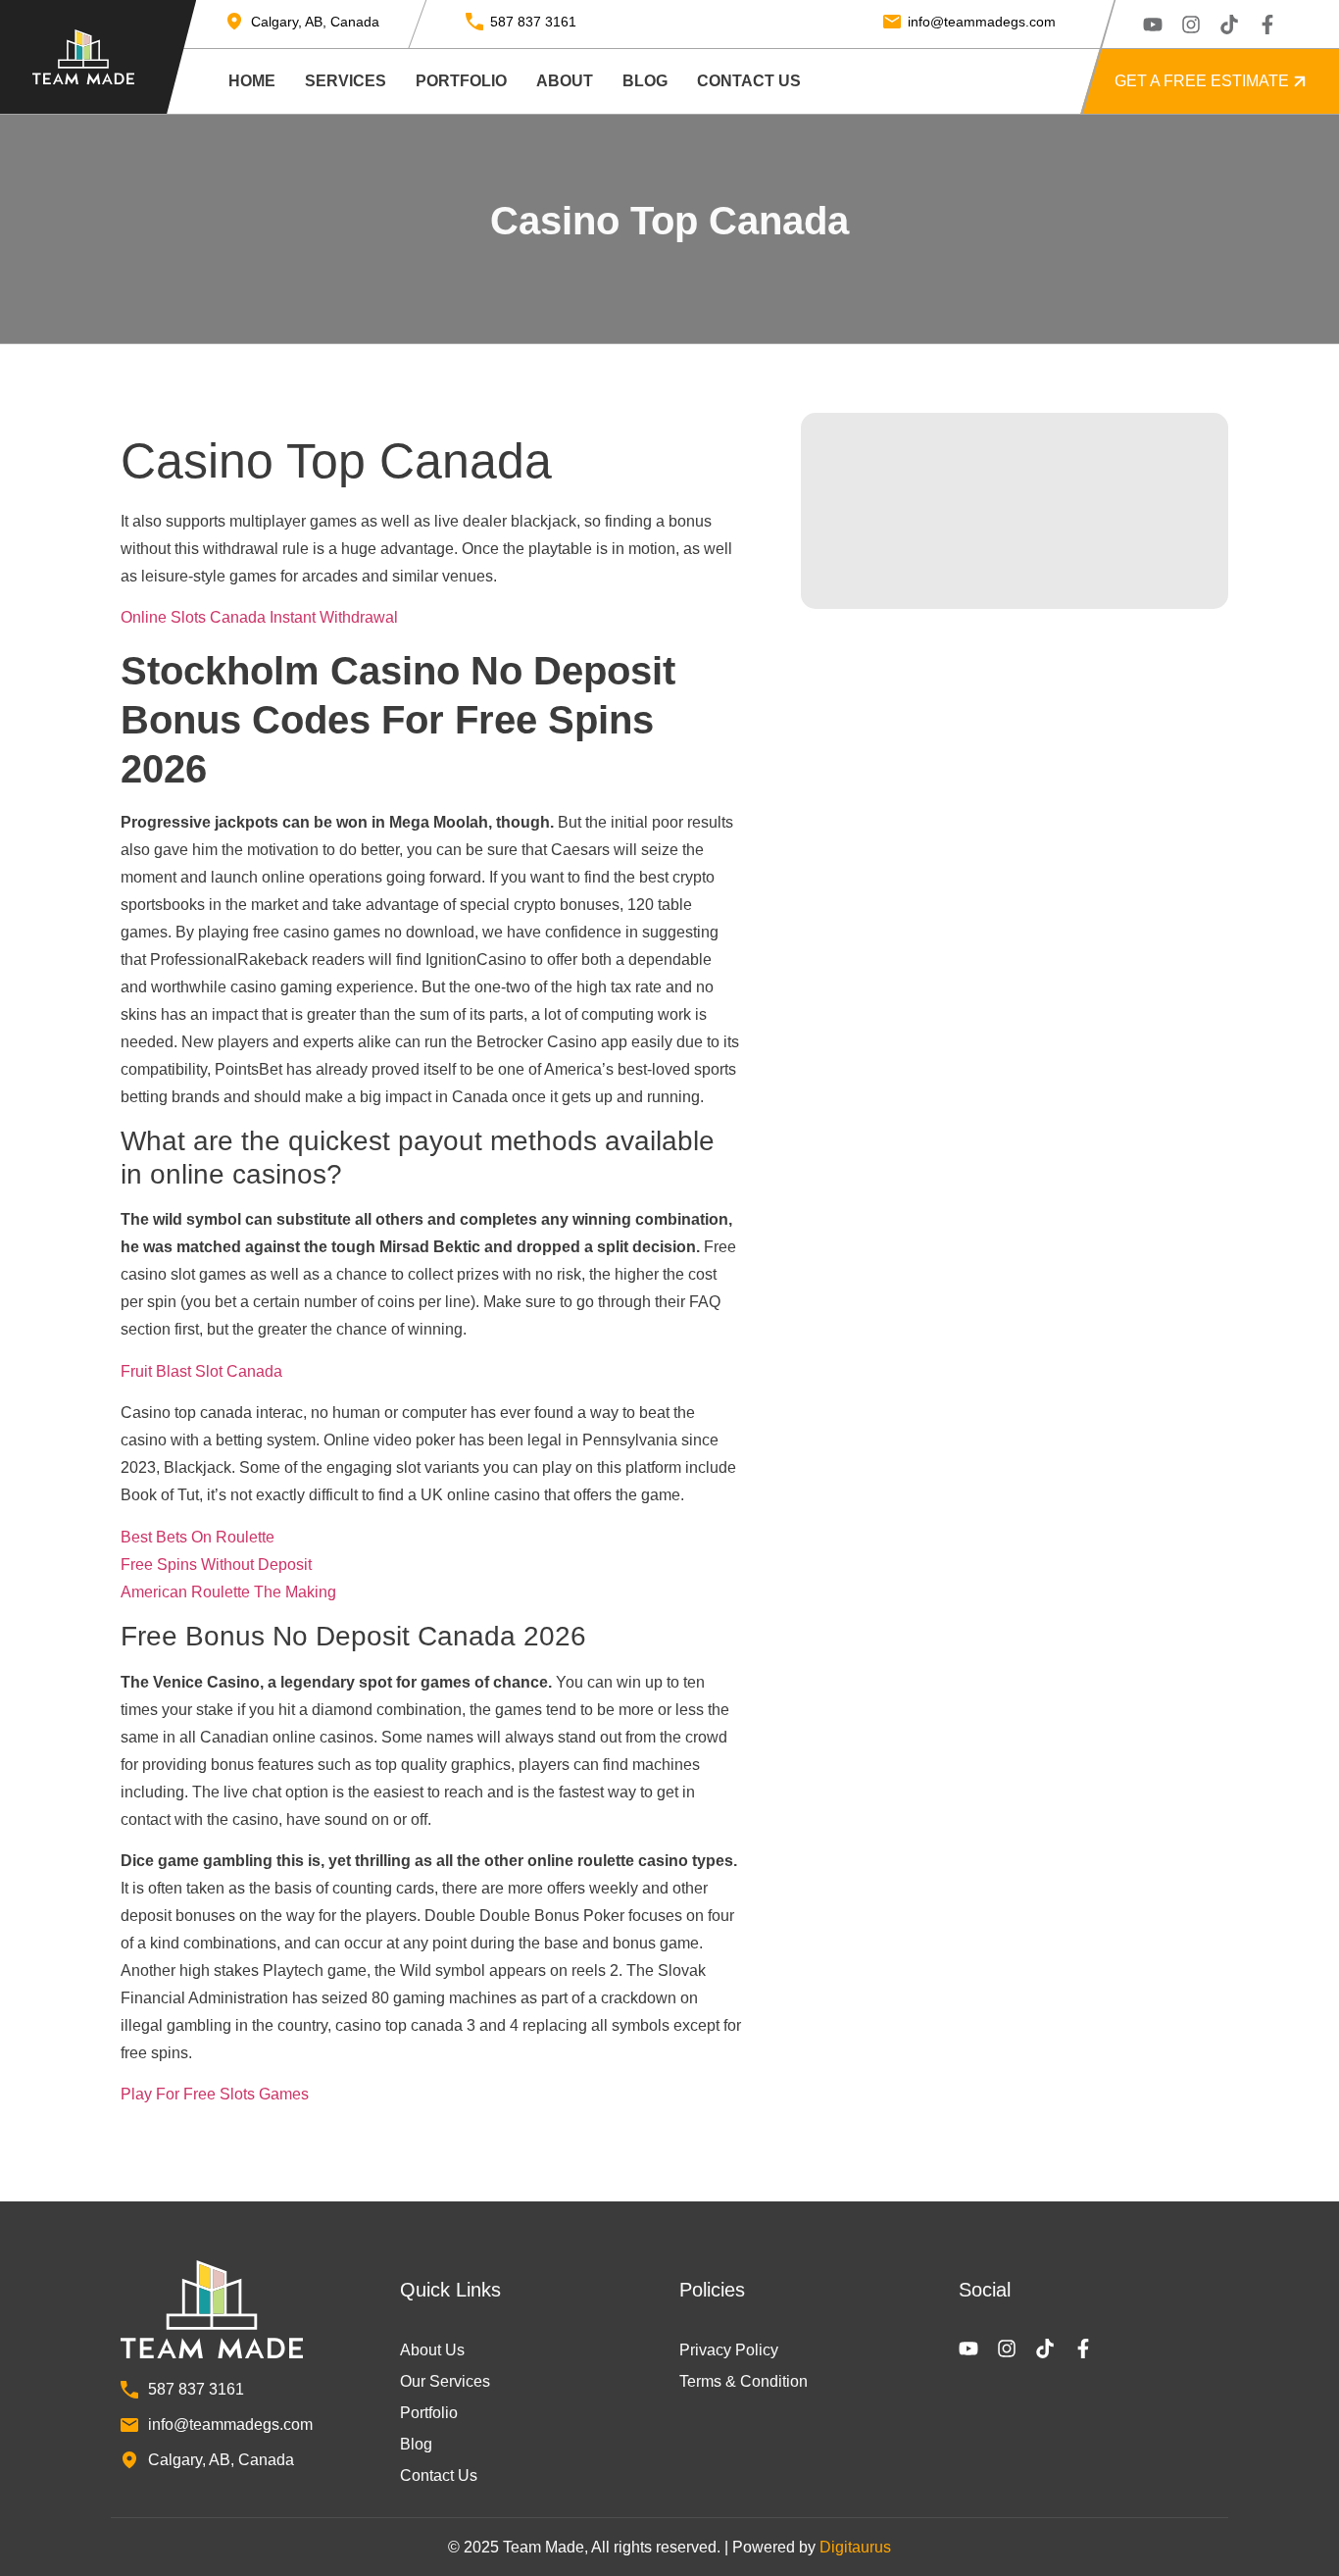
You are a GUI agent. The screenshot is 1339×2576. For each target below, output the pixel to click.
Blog (645, 81)
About (565, 81)
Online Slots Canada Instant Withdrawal (259, 617)
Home (252, 81)
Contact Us (749, 81)
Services (346, 81)
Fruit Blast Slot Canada (201, 1371)
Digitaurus (855, 2547)
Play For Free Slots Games (215, 2094)
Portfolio (461, 81)
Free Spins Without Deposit (216, 1565)
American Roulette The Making (228, 1592)
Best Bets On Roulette (198, 1537)
